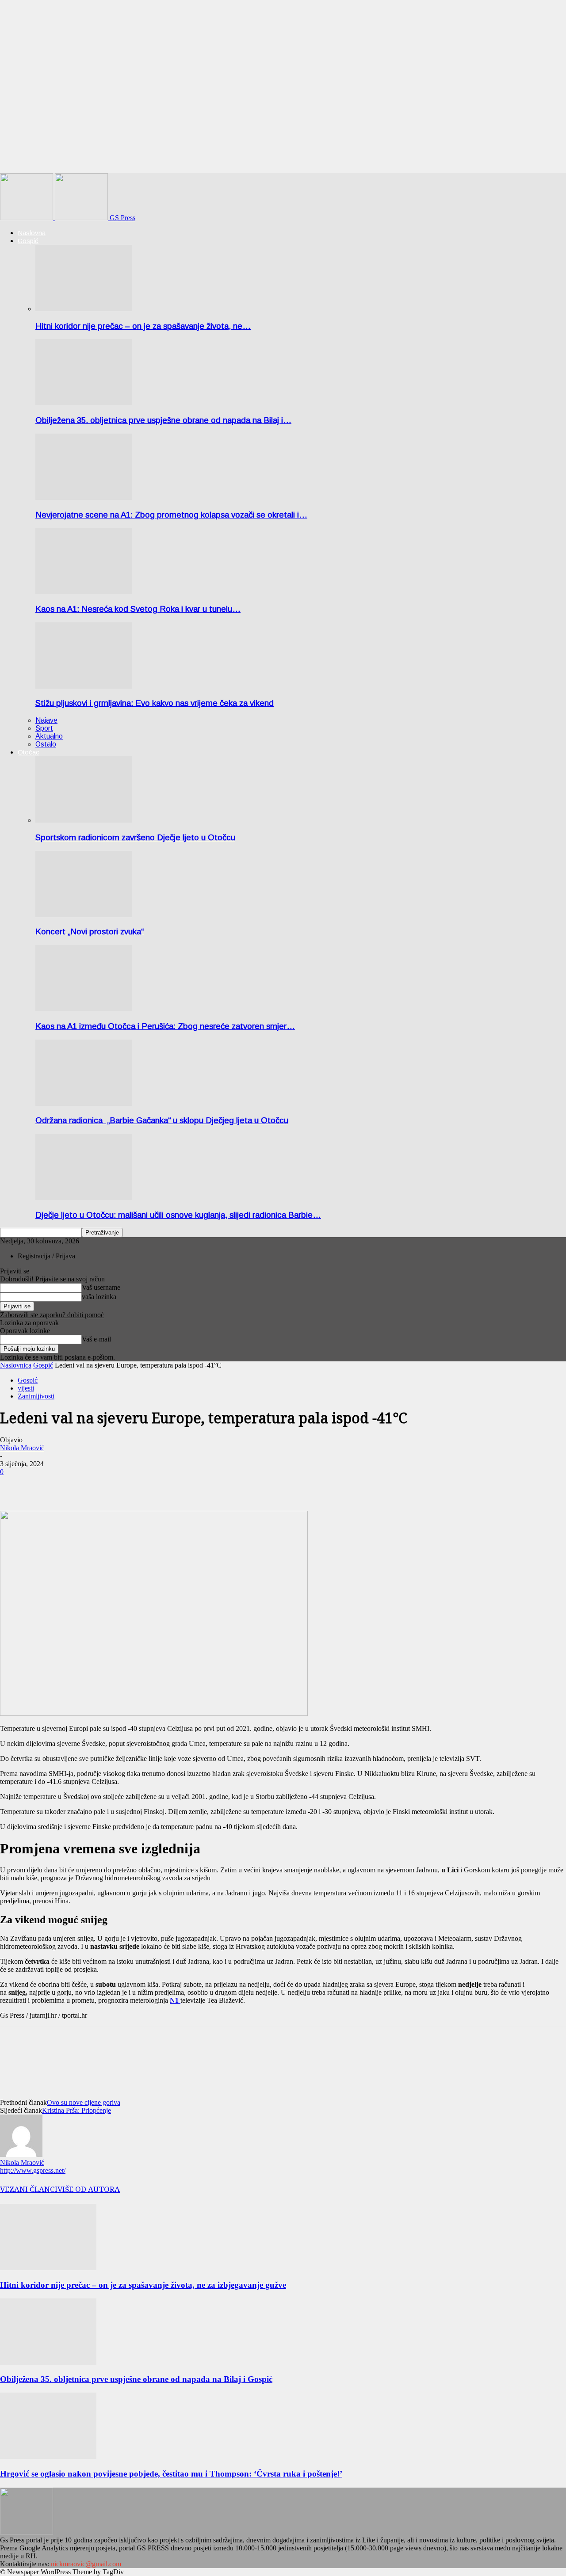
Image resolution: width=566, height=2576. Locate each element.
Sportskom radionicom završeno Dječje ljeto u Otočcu (135, 837)
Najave (46, 720)
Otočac (29, 752)
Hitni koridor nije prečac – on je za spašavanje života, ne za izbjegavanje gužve (143, 2285)
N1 (175, 2000)
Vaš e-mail (96, 1339)
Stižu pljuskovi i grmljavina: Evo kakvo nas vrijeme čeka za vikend (155, 703)
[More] (47, 1485)
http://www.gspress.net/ (33, 2170)
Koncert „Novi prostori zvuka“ (90, 932)
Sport (44, 728)
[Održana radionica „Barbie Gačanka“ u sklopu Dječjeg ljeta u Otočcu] (84, 1103)
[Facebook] (15, 1485)
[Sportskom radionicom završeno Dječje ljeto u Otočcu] (84, 820)
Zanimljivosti (36, 1396)
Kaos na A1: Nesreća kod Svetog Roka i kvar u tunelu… (138, 609)
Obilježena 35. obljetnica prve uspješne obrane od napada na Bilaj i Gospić (136, 2379)
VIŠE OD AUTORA (89, 2189)
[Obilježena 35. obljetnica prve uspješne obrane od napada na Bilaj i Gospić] (84, 403)
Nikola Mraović (22, 1448)
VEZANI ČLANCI (29, 2189)
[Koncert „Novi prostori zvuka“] (84, 915)
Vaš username (101, 1287)
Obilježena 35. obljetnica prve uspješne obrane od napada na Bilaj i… (163, 420)
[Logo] (27, 218)
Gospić (28, 241)
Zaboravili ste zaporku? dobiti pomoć (52, 1315)
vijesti (26, 1388)
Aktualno (49, 736)
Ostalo (46, 744)
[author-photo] (21, 2155)
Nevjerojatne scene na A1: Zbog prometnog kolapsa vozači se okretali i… (171, 515)
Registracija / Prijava (46, 1256)
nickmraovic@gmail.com (86, 2564)
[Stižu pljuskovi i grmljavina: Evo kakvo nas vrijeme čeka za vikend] (84, 686)
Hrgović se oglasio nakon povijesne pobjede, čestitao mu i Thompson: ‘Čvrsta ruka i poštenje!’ (171, 2474)
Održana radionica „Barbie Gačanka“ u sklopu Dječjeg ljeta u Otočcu (162, 1120)
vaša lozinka (99, 1297)
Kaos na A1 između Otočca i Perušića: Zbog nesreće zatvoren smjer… (165, 1026)
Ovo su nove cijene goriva (84, 2102)
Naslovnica (16, 1365)
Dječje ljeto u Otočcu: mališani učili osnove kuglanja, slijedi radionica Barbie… (178, 1215)
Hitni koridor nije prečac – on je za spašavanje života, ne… (143, 326)
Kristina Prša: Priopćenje (76, 2110)
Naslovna (32, 233)
